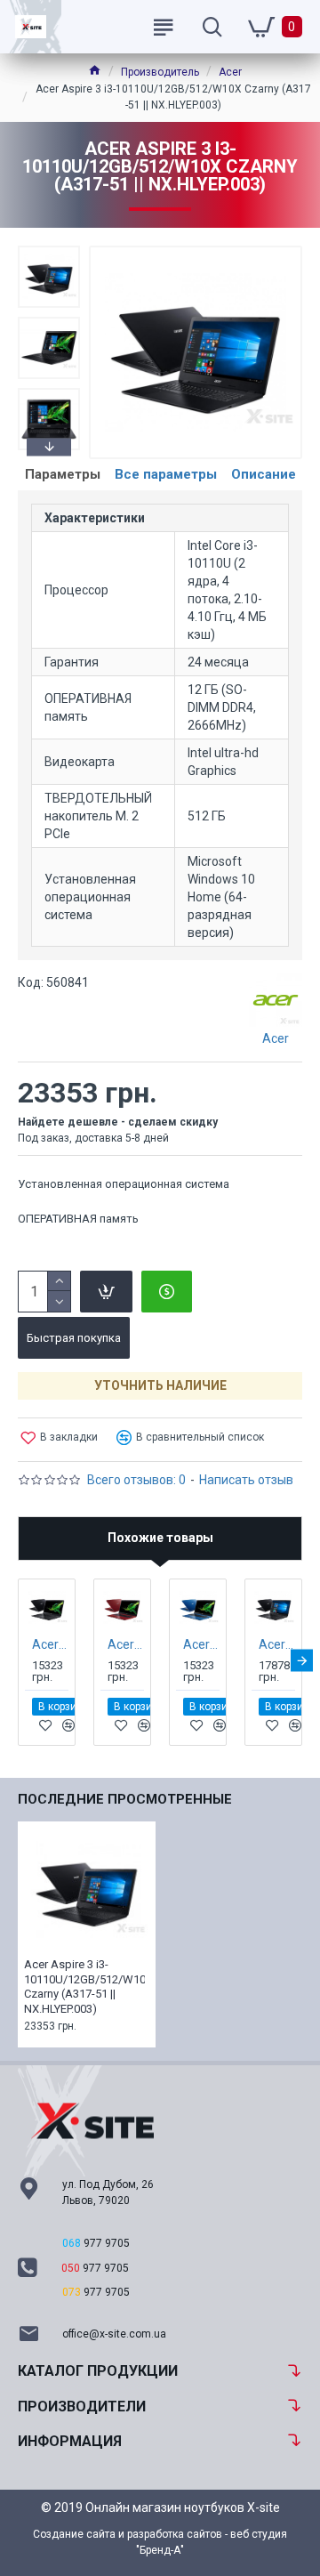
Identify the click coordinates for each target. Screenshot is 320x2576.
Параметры (63, 474)
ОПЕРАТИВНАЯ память (78, 1219)
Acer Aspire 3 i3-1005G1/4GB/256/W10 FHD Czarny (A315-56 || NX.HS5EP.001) (277, 1644)
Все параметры (166, 474)
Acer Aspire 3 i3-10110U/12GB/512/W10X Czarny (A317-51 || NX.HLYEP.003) (84, 1987)
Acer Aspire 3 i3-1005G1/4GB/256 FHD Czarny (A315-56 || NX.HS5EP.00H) (50, 1644)
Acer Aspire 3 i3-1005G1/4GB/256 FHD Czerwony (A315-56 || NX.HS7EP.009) (126, 1644)
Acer (230, 72)
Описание (264, 474)
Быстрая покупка (74, 1338)
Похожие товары (160, 1538)
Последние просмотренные (125, 1799)
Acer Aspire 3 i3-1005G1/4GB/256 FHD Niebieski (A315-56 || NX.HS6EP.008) (201, 1644)
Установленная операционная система (124, 1184)
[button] (49, 250)
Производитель (160, 72)
